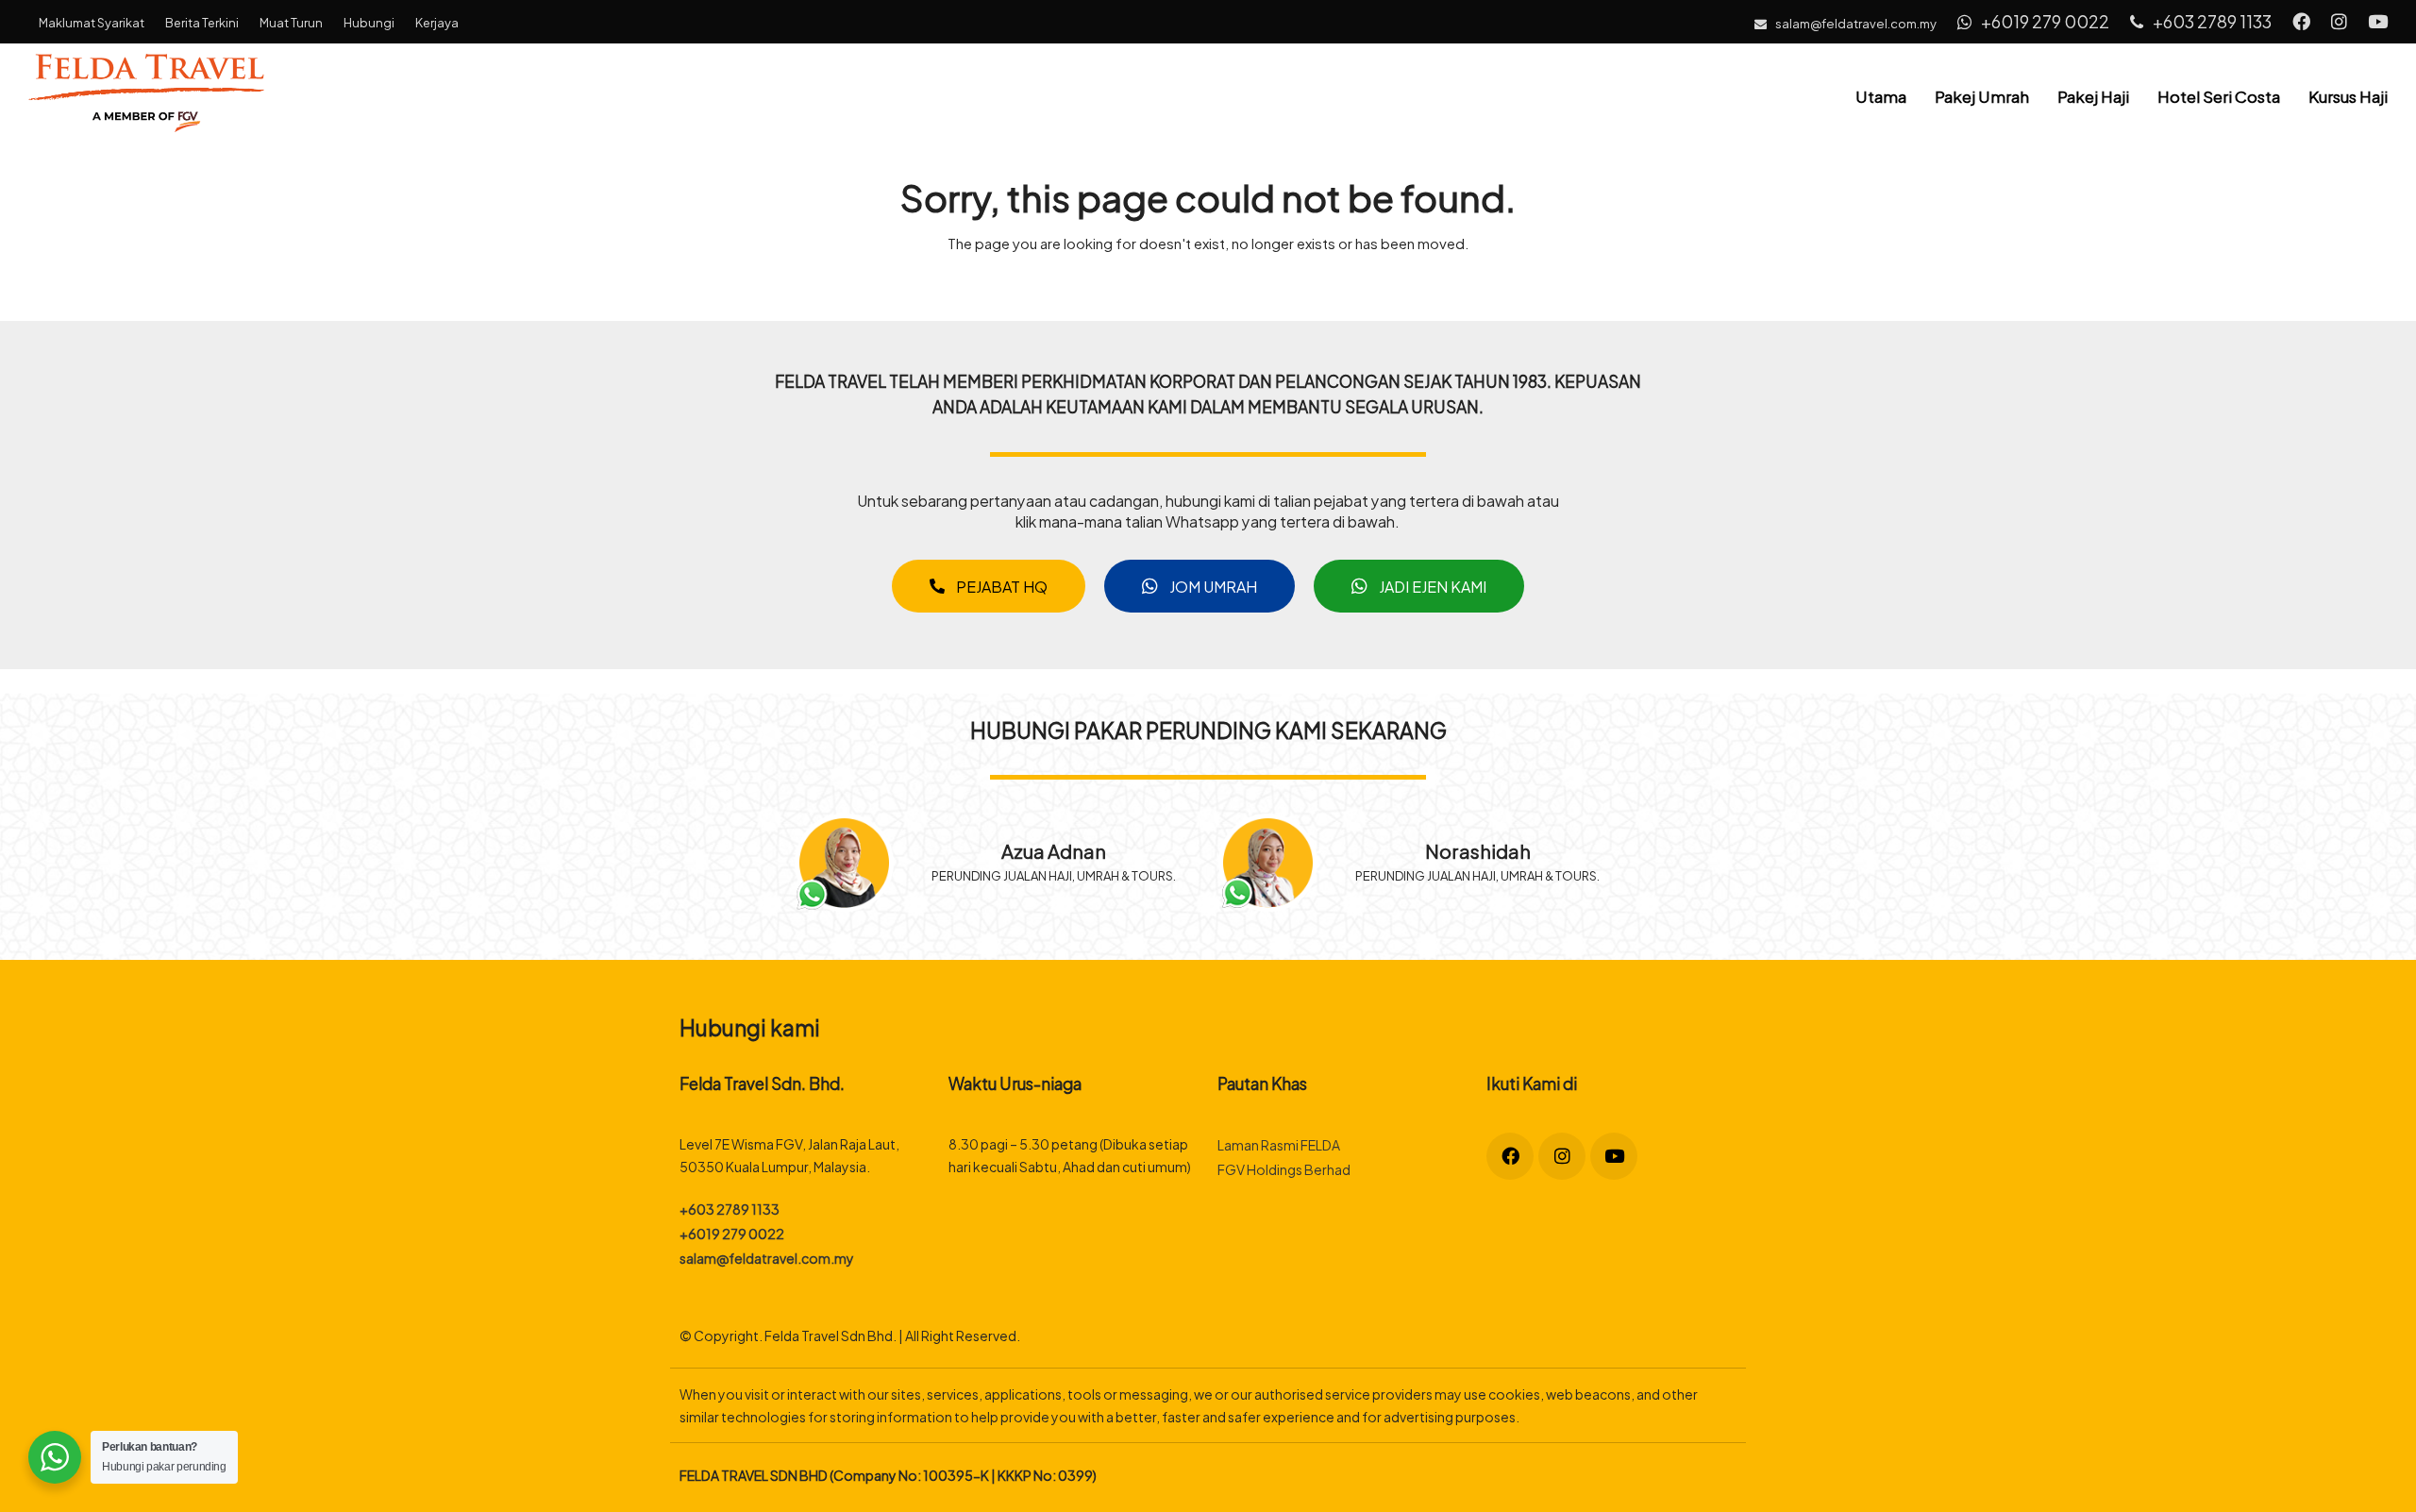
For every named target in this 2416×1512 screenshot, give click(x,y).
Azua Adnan (1054, 850)
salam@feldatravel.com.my (767, 1258)
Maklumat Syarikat (92, 22)
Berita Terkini (202, 22)
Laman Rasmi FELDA (1279, 1144)
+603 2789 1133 (2211, 20)
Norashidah (1478, 850)
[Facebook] (1510, 1156)
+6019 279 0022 (2044, 20)
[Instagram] (1562, 1156)
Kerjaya (437, 22)
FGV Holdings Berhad (1284, 1169)
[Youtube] (1614, 1156)
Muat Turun (291, 22)
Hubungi (369, 22)
